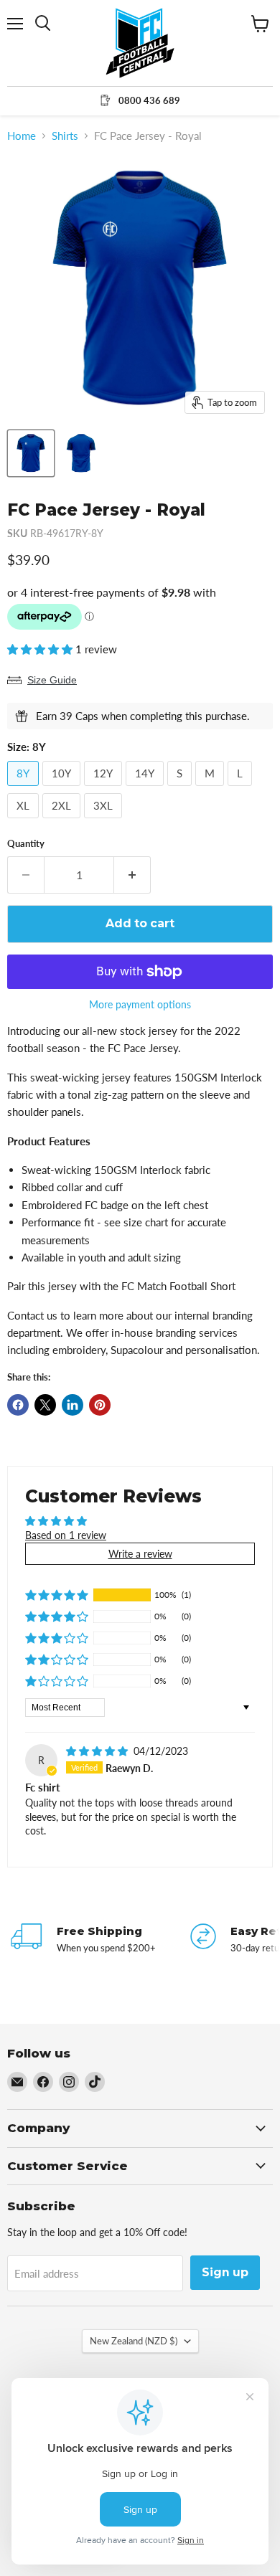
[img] (98, 1751)
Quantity (26, 844)
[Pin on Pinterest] (100, 1405)
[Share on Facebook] (18, 1405)
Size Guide (52, 680)
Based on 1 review (66, 1535)
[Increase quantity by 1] (132, 875)
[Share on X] (45, 1405)
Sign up (225, 2272)
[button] (41, 649)
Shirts (65, 136)
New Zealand (134, 2341)
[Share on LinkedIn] (73, 1405)
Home (22, 136)
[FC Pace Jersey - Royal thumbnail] (31, 453)
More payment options (140, 1005)
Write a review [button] (140, 1554)
